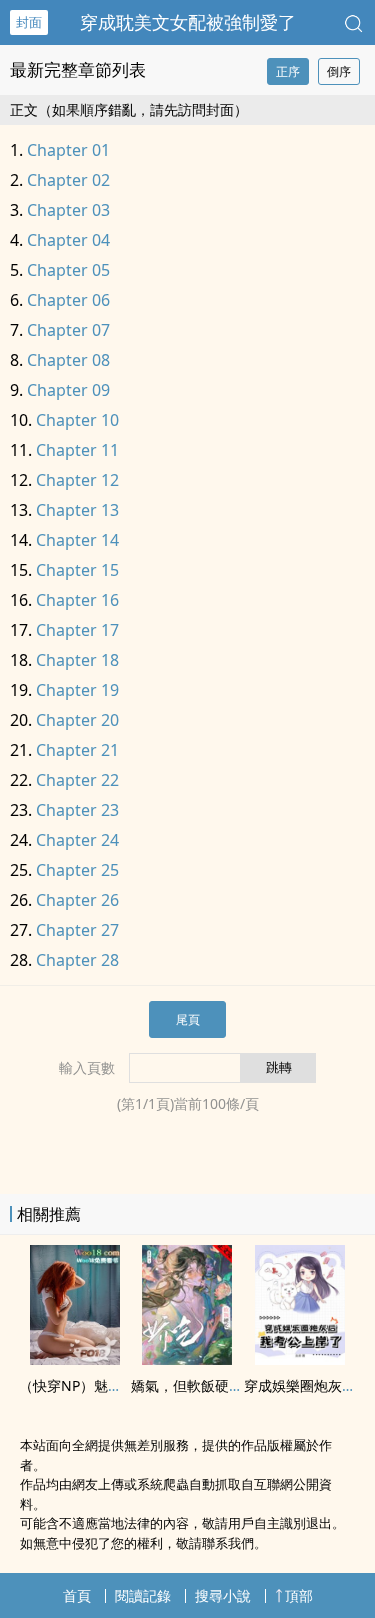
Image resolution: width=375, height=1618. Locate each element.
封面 (29, 22)
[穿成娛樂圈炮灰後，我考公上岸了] (300, 1359)
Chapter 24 (77, 840)
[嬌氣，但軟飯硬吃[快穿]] (187, 1359)
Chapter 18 (77, 660)
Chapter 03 (68, 210)
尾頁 (188, 1019)
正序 (288, 71)
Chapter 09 (68, 390)
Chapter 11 (77, 450)
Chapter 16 (77, 600)
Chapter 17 (77, 630)
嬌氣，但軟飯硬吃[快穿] (206, 1385)
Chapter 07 (68, 330)
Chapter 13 (77, 510)
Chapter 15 (77, 570)
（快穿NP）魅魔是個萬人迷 (105, 1385)
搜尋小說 (223, 1595)
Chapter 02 (68, 180)
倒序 (339, 71)
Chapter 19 (77, 690)
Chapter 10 (77, 420)
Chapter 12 (77, 480)
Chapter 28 (77, 960)
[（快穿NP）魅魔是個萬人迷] (75, 1359)
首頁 (77, 1595)
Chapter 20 (77, 720)
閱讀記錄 (143, 1595)
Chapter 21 (77, 750)
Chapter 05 (68, 270)
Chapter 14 (77, 540)
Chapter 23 (77, 810)
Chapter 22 (77, 780)
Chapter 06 (68, 300)
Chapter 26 (77, 900)
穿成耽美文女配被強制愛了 (188, 22)
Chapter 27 (77, 930)
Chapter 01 (68, 150)
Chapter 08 (68, 360)
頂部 (299, 1595)
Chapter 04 (68, 240)
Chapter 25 (77, 870)
